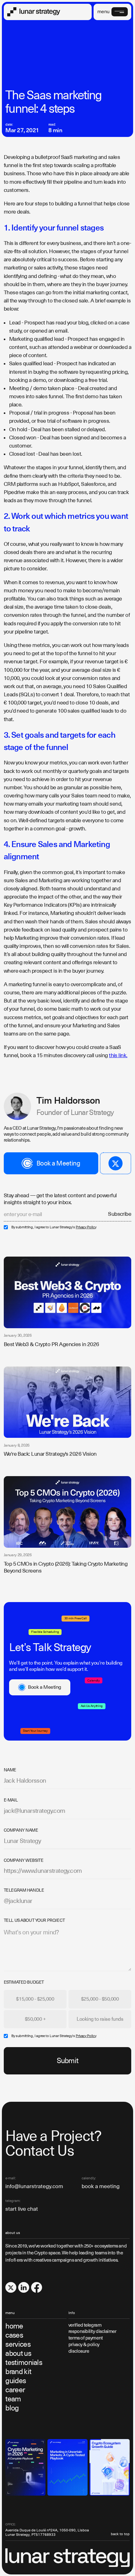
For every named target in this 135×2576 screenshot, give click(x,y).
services (18, 2344)
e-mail (11, 1800)
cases (14, 2335)
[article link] (68, 1292)
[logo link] (34, 12)
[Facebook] (37, 2288)
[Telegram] (116, 1163)
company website (24, 1861)
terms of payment (86, 2338)
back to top (120, 2534)
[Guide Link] (25, 2467)
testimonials (24, 2363)
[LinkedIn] (24, 2288)
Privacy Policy (86, 1227)
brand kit (18, 2372)
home (14, 2326)
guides (16, 2381)
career (15, 2390)
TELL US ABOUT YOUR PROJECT (34, 1921)
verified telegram (85, 2325)
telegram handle (24, 1890)
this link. (118, 1056)
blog (12, 2408)
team (13, 2399)
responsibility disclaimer (92, 2331)
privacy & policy (84, 2344)
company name (21, 1830)
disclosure (79, 2351)
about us (18, 2353)
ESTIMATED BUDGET (24, 1982)
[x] (11, 2288)
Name (10, 1770)
